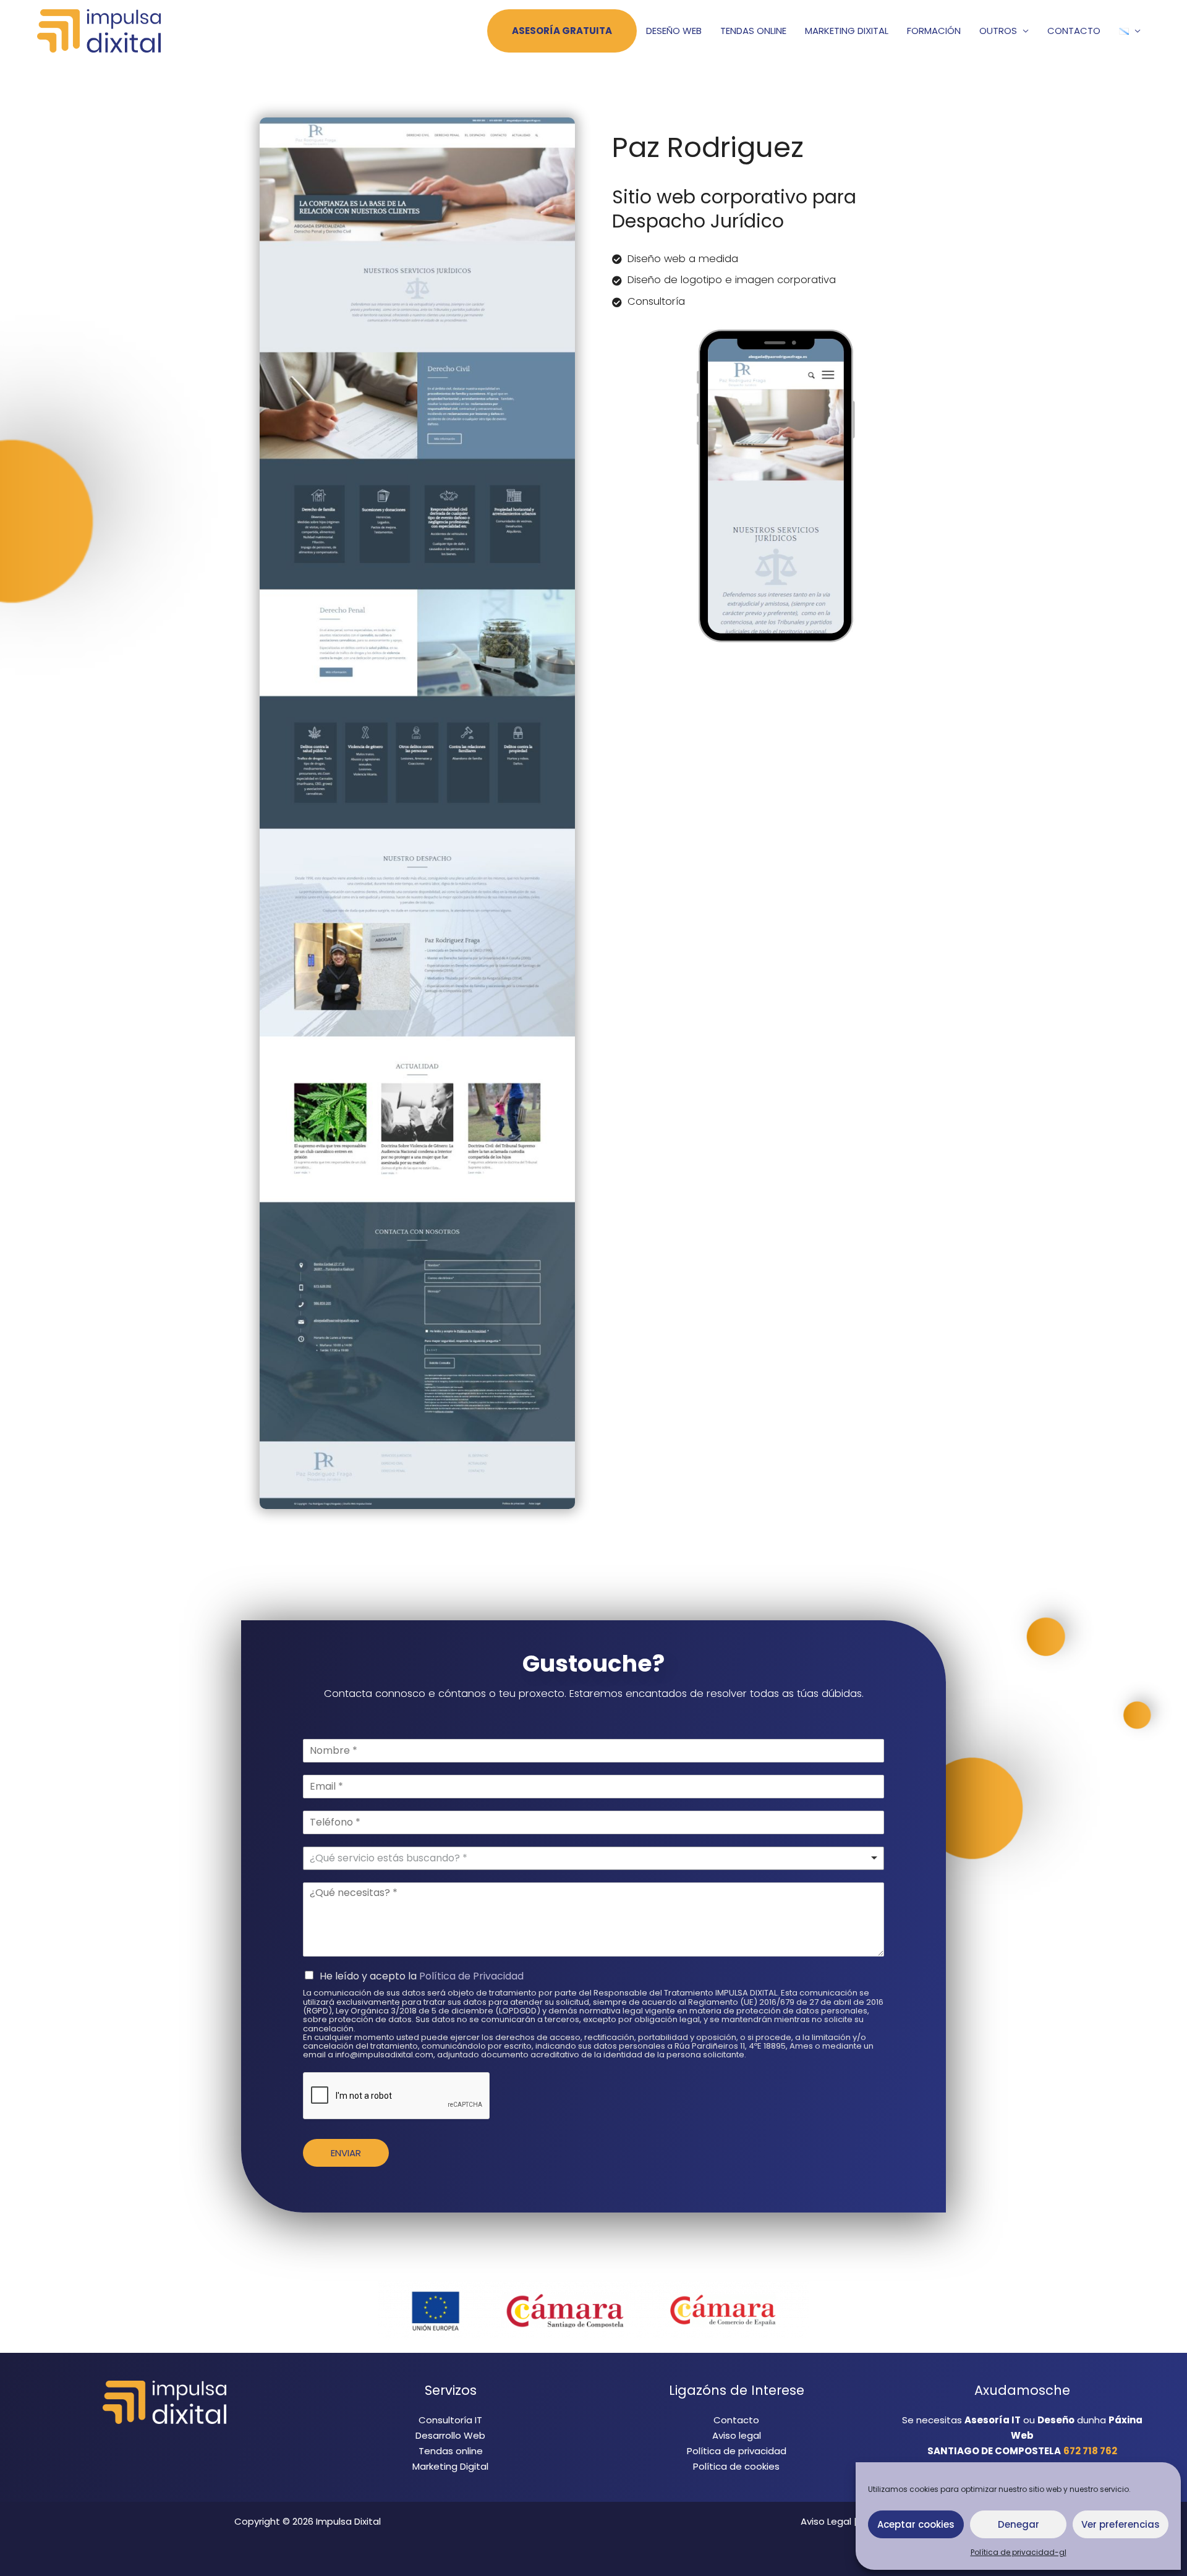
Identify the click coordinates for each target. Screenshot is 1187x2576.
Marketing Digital (450, 2466)
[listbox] (593, 1858)
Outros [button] (998, 31)
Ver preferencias (1121, 2524)
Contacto (1074, 31)
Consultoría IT (450, 2420)
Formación (934, 31)
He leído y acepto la (422, 1976)
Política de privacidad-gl (1019, 2552)
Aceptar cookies (916, 2524)
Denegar (1019, 2524)
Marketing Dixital (847, 31)
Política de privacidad (737, 2451)
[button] (1130, 31)
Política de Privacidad (471, 1976)
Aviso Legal (826, 2521)
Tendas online (753, 31)
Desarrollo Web (450, 2435)
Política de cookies (736, 2466)
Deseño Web (674, 31)
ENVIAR (346, 2153)
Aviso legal (737, 2435)
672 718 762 (1090, 2451)
